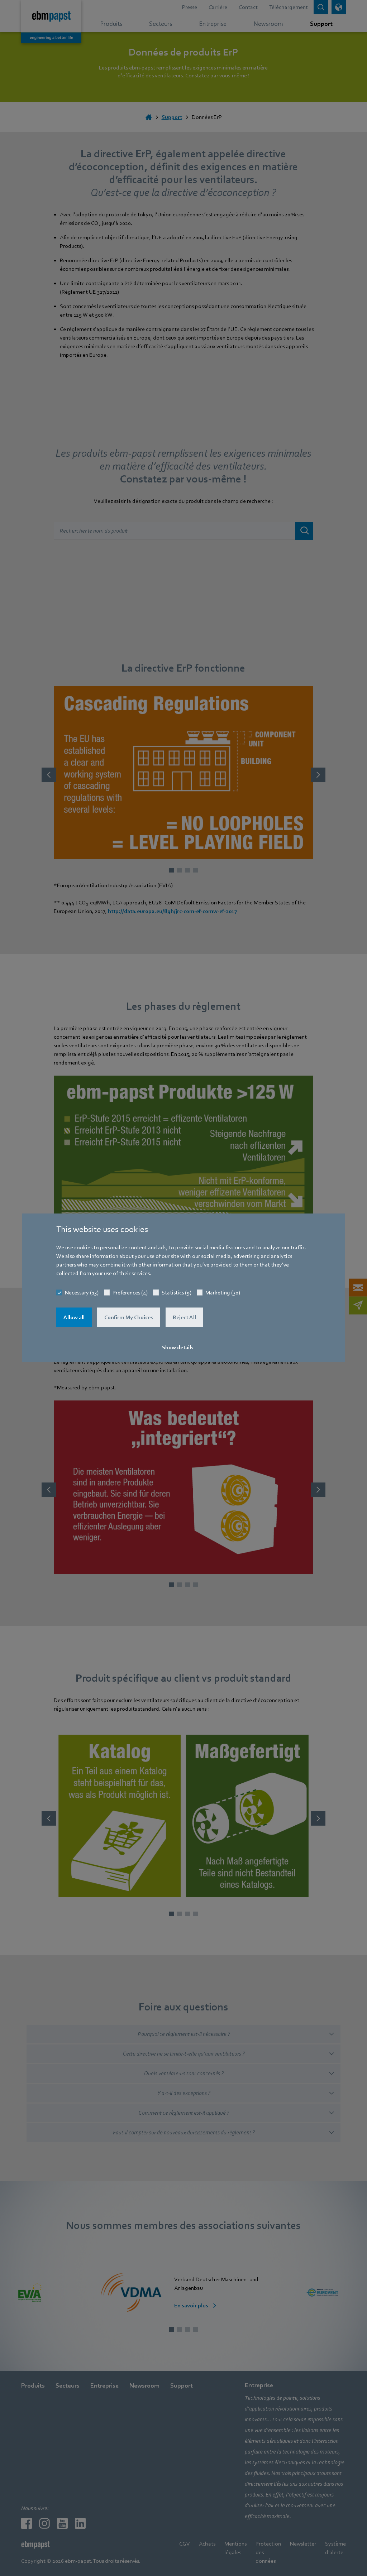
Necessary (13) (82, 1293)
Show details (178, 1347)
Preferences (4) (130, 1293)
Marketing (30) (223, 1293)
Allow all (74, 1317)
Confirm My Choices (129, 1317)
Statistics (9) (177, 1293)
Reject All (184, 1317)
